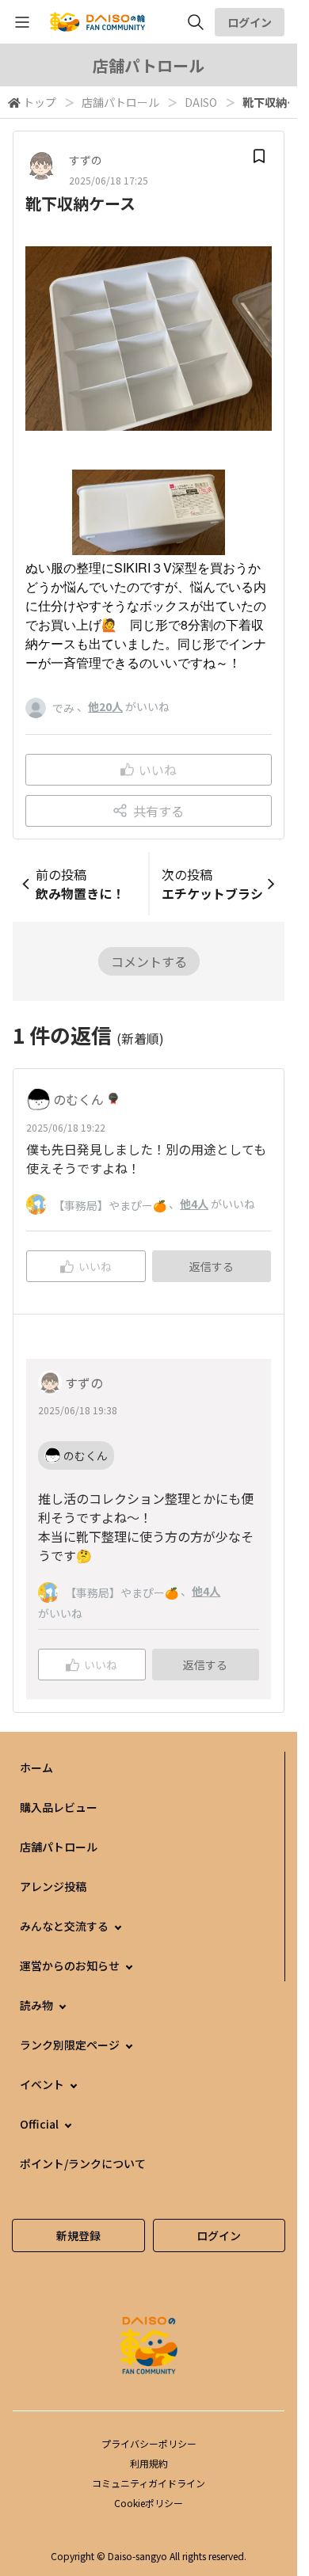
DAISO (201, 102)
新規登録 (78, 2235)
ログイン (250, 22)
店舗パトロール (120, 102)
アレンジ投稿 (53, 1886)
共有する (158, 811)
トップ (40, 102)
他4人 (194, 1204)
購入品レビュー (59, 1807)
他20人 (105, 706)
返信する (212, 1266)
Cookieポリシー (149, 2503)
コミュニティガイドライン (149, 2483)
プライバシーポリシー (149, 2443)
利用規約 (149, 2463)
